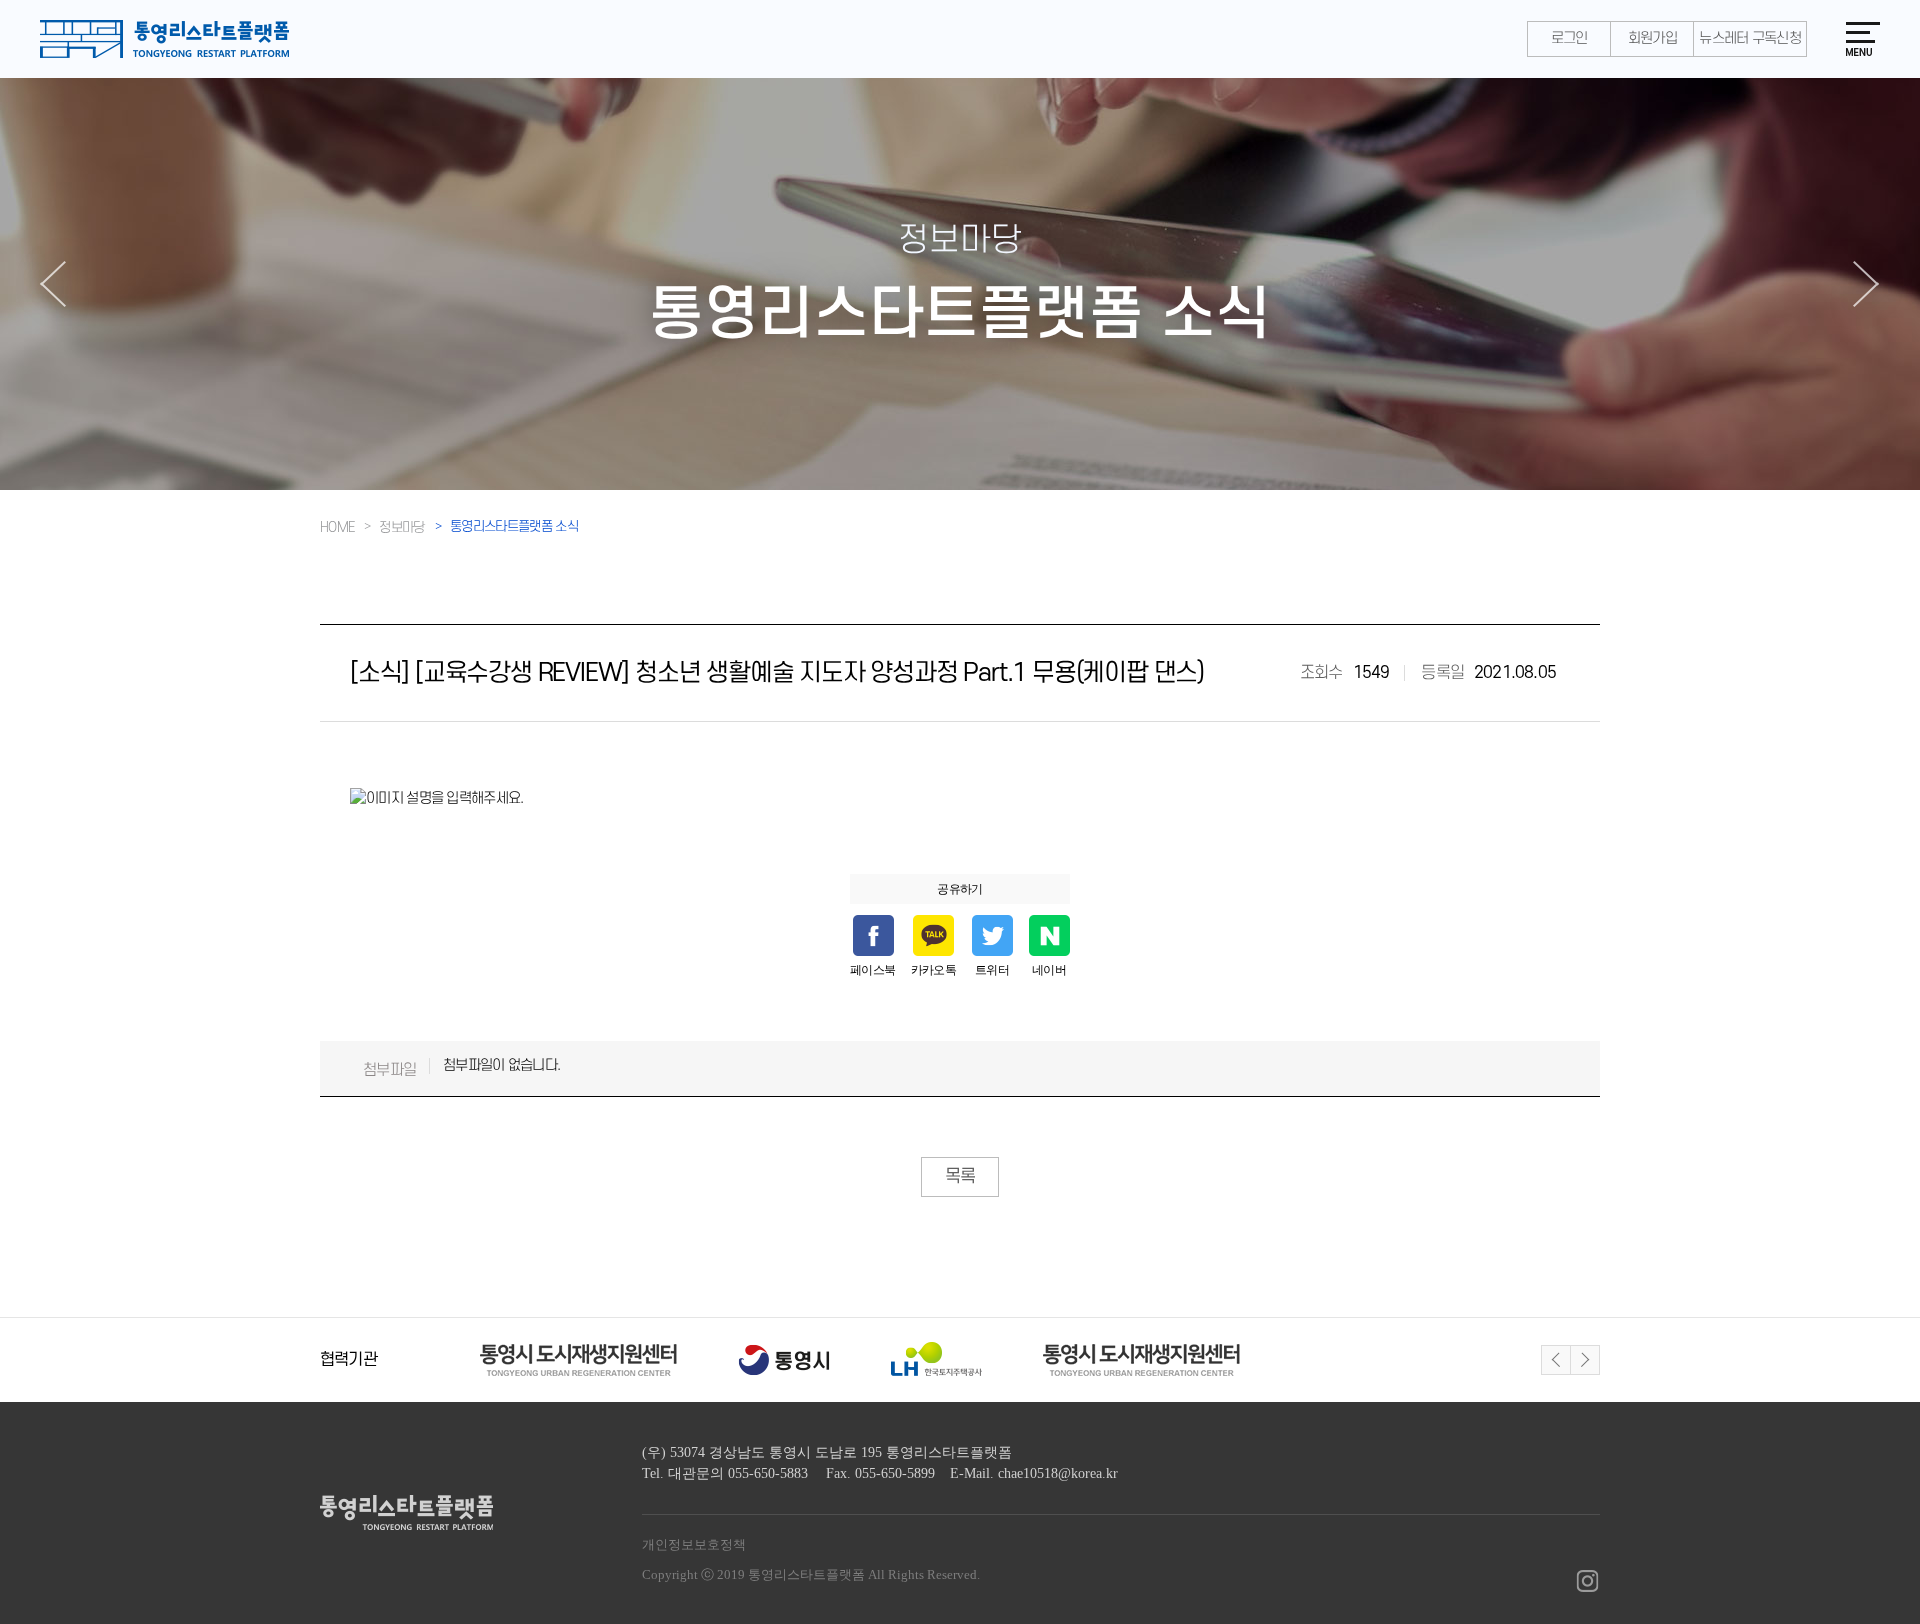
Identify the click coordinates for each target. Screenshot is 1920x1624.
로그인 (1569, 38)
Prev (1556, 1360)
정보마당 (401, 527)
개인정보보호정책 (694, 1544)
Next (1585, 1360)
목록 (960, 1176)
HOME (337, 527)
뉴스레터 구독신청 (1750, 38)
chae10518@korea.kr (1058, 1473)
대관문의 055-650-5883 (738, 1473)
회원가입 (1652, 38)
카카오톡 (934, 969)
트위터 (992, 969)
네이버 (1049, 969)
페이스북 (873, 969)
